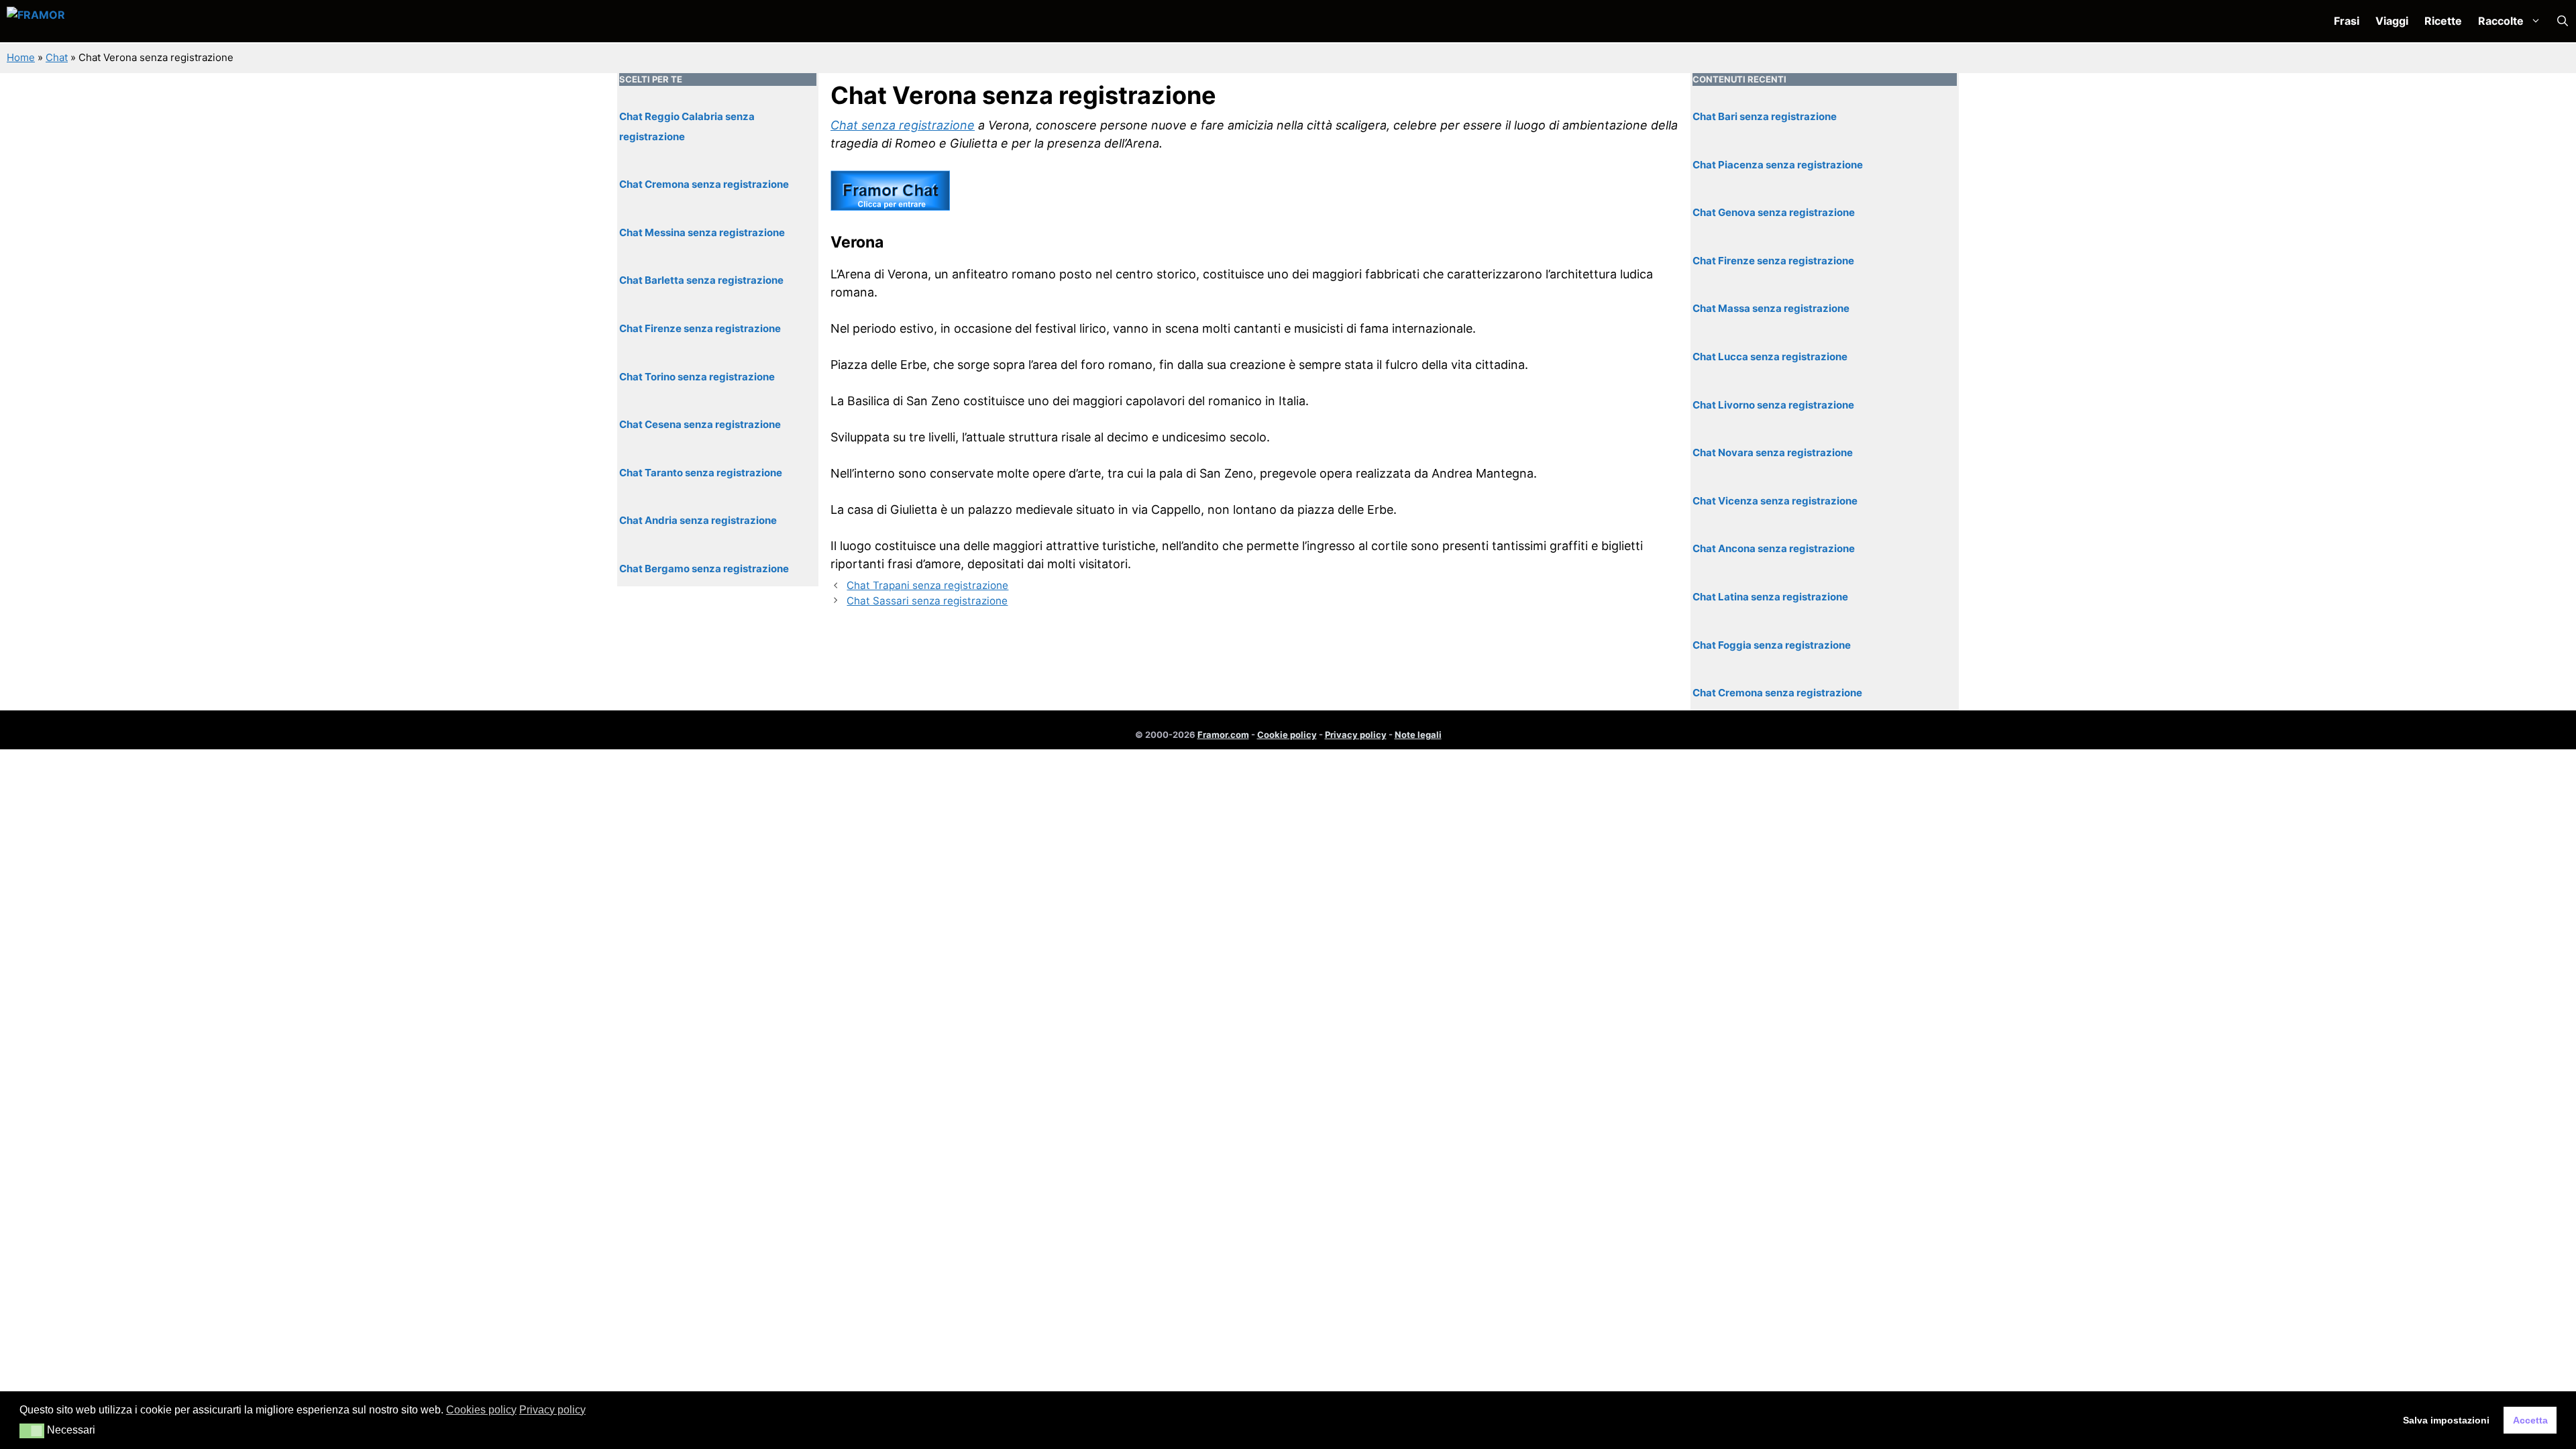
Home (21, 57)
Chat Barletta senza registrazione (701, 280)
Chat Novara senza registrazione (1773, 452)
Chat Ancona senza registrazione (1774, 548)
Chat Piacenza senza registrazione (1778, 165)
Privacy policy (1356, 735)
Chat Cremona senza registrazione (704, 184)
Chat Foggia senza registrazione (1772, 645)
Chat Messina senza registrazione (702, 232)
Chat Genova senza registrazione (1774, 212)
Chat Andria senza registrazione (698, 520)
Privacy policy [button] (552, 1410)
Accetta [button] (2530, 1420)
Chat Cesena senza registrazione (700, 424)
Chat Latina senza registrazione (1770, 597)
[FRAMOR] (78, 21)
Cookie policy (1287, 735)
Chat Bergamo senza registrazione (704, 569)
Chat (57, 57)
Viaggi (2392, 21)
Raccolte (2501, 21)
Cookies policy (481, 1410)
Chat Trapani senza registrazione (927, 585)
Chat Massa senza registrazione (1771, 308)
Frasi (2347, 21)
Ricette (2443, 21)
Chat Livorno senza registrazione (1773, 405)
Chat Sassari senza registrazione (927, 601)
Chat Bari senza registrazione (1765, 116)
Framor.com (1223, 735)
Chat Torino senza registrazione (697, 377)
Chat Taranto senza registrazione (701, 473)
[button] (2563, 21)
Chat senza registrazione (903, 125)
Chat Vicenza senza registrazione (1775, 501)
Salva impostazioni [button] (2446, 1420)
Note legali (1418, 735)
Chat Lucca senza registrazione (1770, 357)
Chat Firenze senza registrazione (700, 328)
